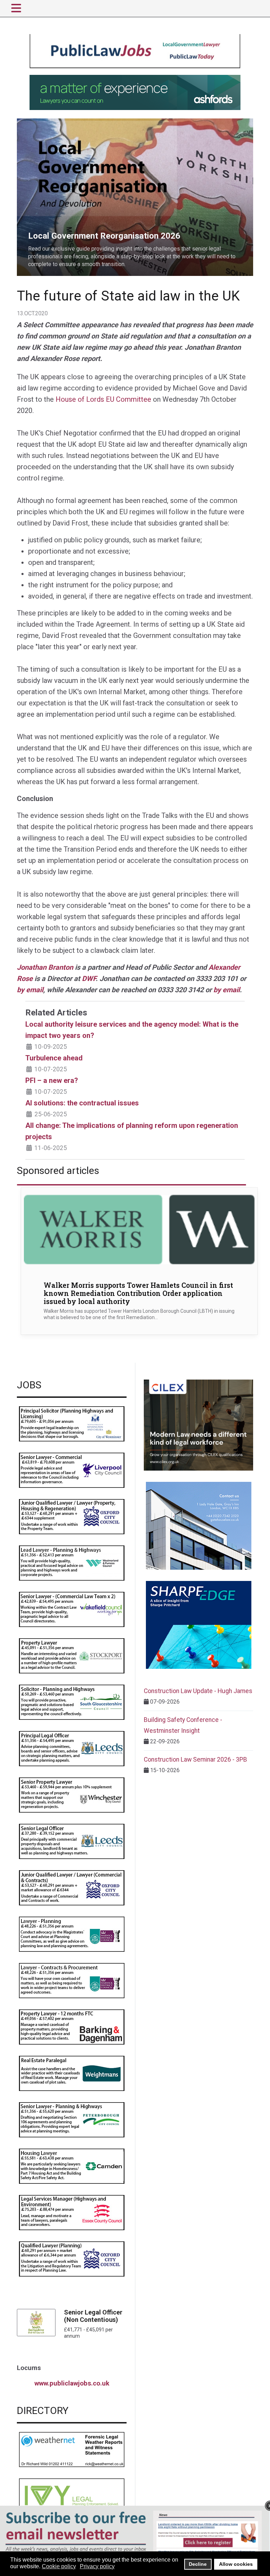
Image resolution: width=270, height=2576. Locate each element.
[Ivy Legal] (72, 2495)
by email (30, 990)
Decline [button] (198, 2564)
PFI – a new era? (52, 1080)
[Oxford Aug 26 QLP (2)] (72, 2258)
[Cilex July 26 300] (198, 1425)
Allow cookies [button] (236, 2564)
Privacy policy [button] (97, 2566)
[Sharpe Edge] (199, 1625)
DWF (89, 979)
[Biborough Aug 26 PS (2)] (72, 1423)
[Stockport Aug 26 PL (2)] (72, 1655)
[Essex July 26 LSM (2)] (72, 2212)
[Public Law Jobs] (135, 51)
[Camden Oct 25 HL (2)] (72, 2166)
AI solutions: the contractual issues (82, 1103)
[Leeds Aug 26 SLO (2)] (72, 1841)
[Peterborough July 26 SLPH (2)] (72, 2119)
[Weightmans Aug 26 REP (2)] (72, 2073)
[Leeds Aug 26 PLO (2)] (72, 1748)
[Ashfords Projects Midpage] (135, 92)
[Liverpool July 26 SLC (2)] (72, 1470)
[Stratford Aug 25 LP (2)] (72, 1934)
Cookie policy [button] (59, 2566)
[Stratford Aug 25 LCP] (72, 1980)
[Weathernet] (72, 2449)
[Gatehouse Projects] (199, 1526)
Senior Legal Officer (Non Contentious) (93, 2316)
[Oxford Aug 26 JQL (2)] (72, 1516)
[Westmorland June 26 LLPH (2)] (72, 1563)
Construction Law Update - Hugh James (198, 1691)
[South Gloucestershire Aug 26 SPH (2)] (72, 1702)
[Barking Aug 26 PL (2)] (72, 2026)
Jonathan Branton (45, 967)
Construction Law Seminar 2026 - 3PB (195, 1760)
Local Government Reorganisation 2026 (65, 122)
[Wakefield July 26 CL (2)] (72, 1609)
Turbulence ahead (54, 1058)
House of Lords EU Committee (103, 399)
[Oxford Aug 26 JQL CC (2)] (72, 1887)
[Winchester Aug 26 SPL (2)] (72, 1794)
